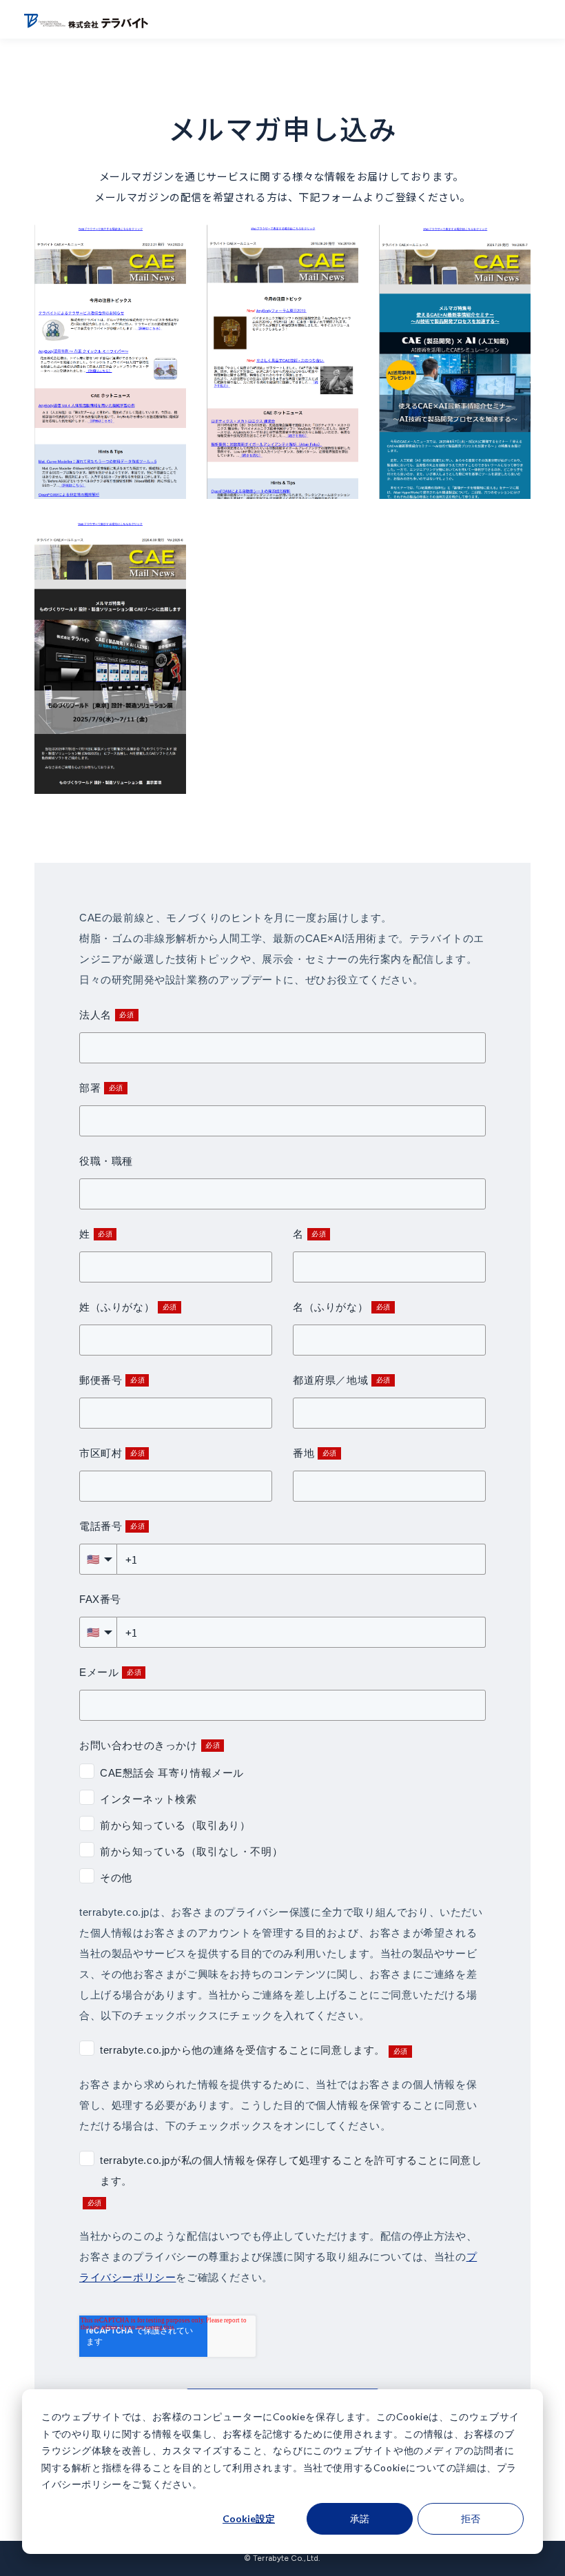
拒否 (471, 2518)
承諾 (360, 2518)
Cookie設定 (249, 2518)
